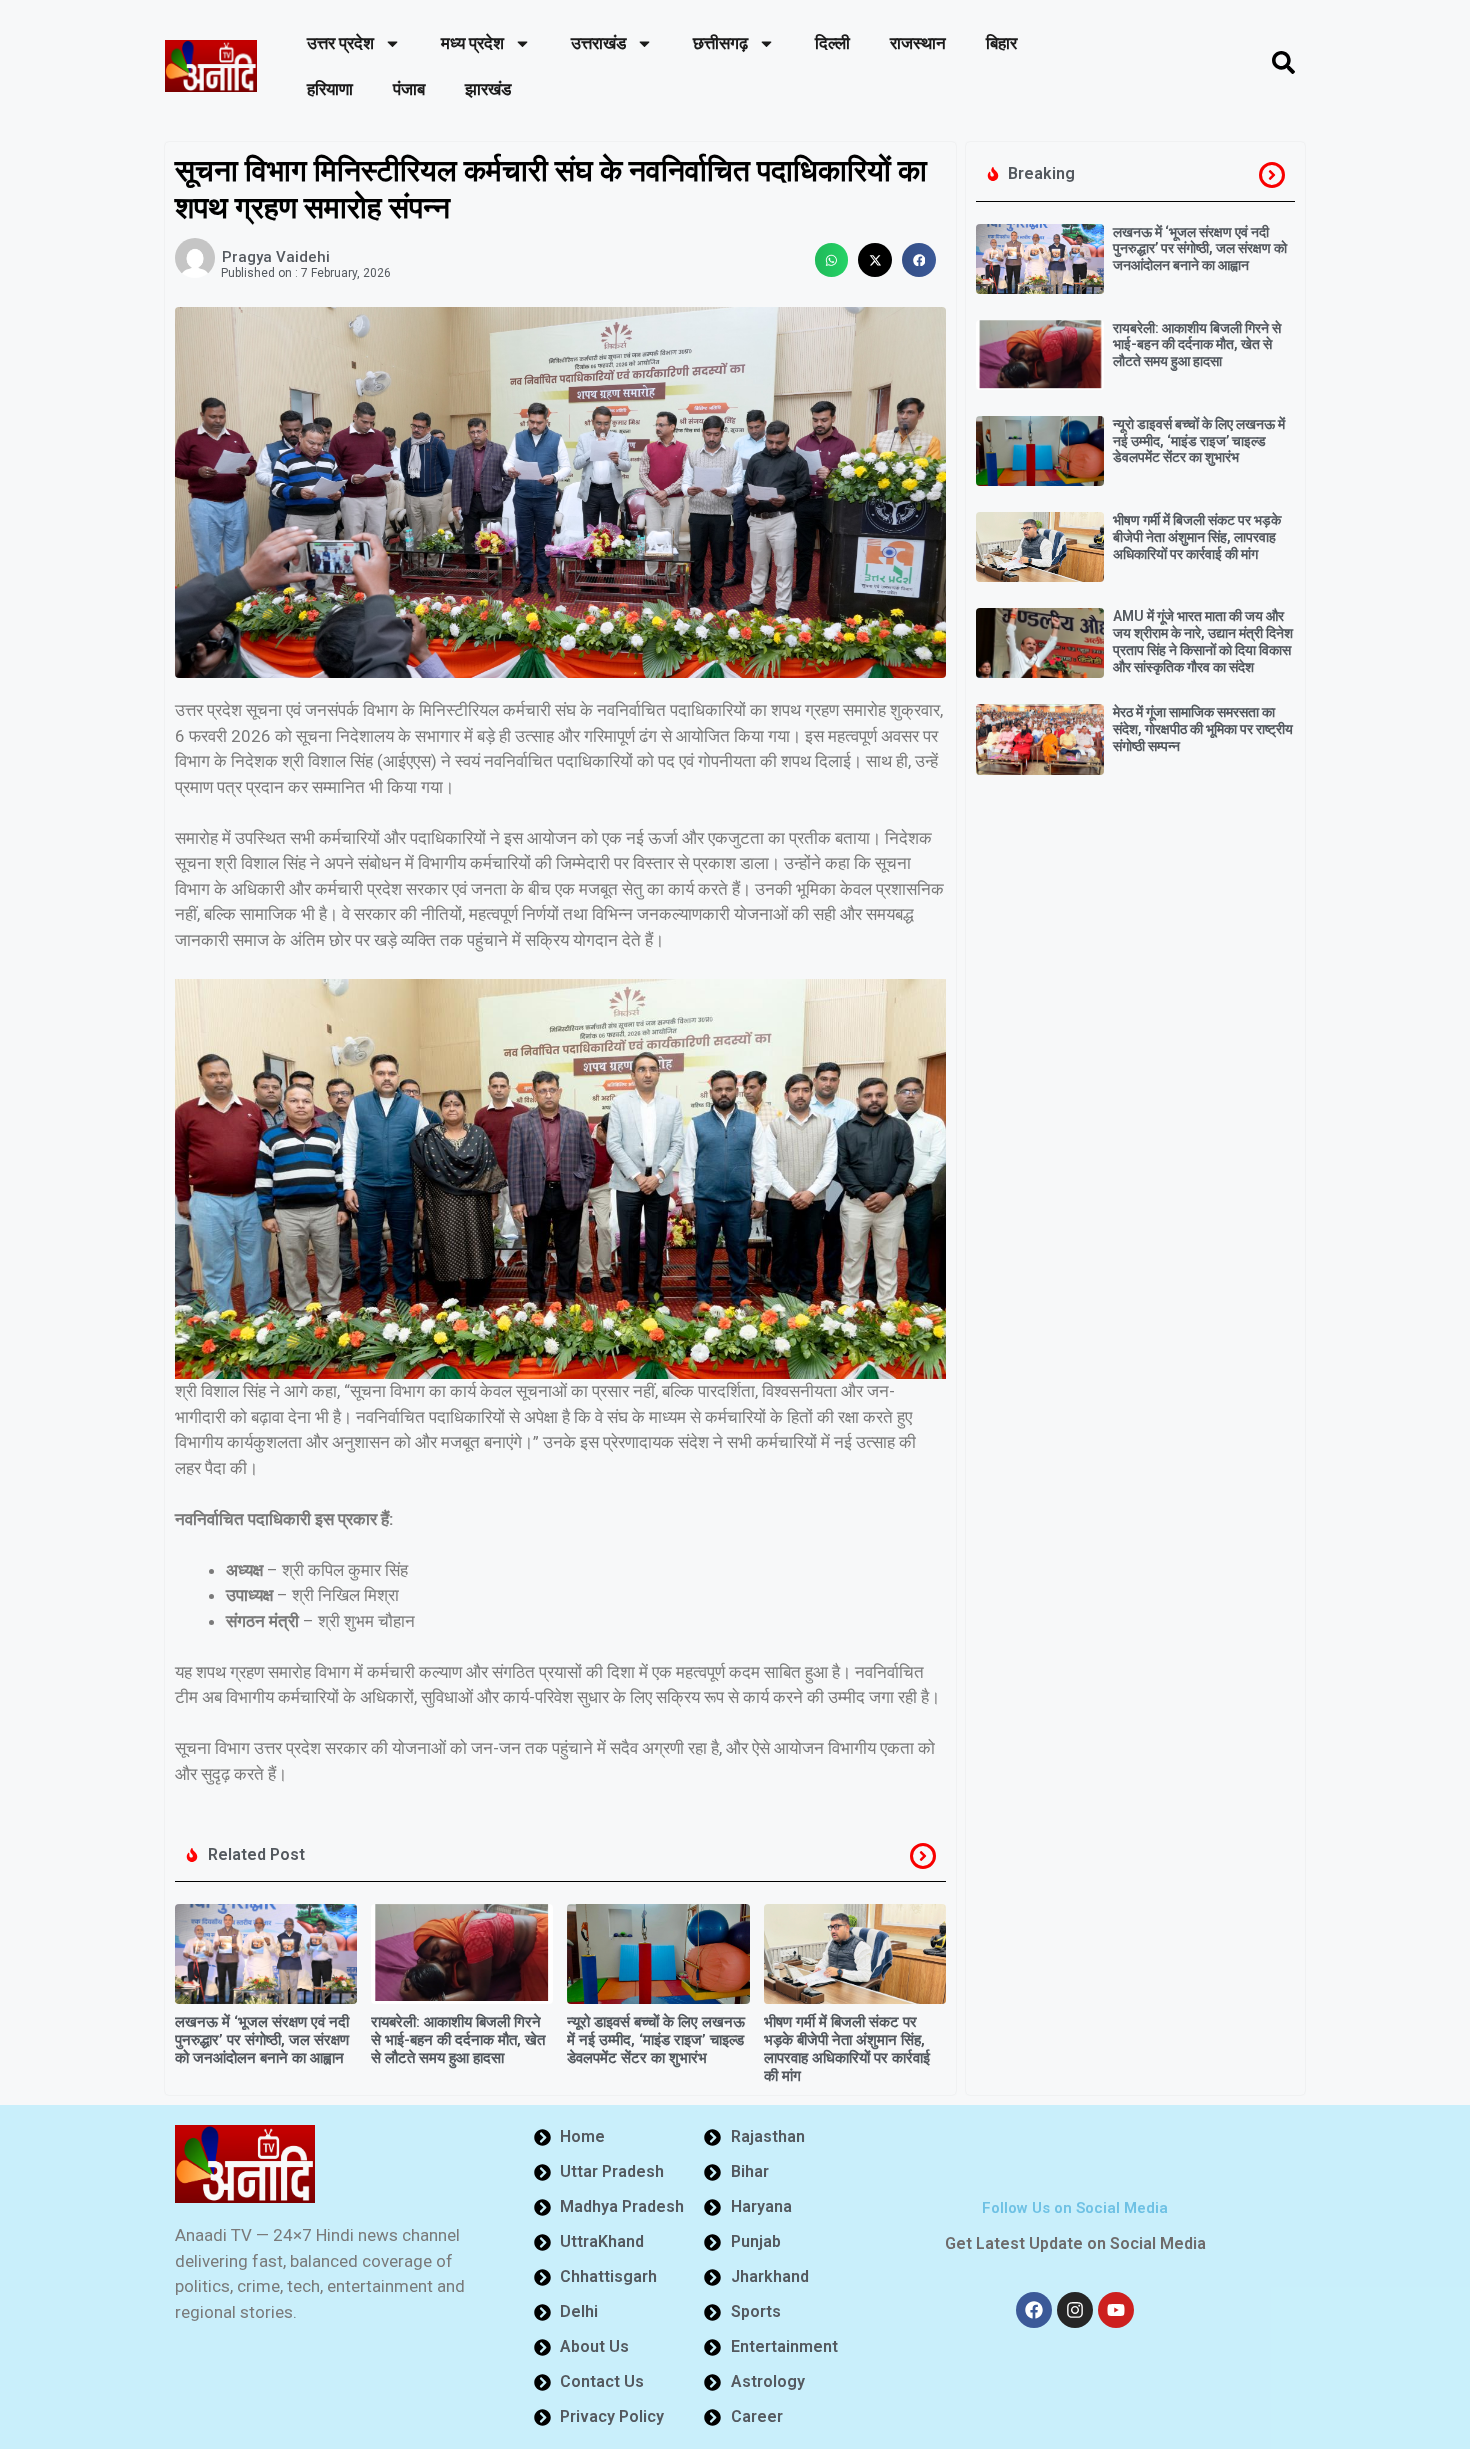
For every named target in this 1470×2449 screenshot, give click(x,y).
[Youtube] (1116, 2310)
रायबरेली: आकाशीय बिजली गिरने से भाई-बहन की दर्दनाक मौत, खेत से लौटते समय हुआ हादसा (458, 2040)
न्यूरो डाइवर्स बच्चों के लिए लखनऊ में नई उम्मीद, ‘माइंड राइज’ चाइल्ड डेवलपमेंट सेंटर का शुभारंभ (656, 2040)
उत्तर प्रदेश (340, 43)
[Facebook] (1034, 2310)
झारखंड (488, 89)
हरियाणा (330, 89)
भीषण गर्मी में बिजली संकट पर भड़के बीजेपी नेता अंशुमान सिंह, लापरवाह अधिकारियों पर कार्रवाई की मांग (847, 2049)
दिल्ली (832, 43)
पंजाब (409, 89)
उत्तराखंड (598, 43)
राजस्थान (918, 43)
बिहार (1001, 43)
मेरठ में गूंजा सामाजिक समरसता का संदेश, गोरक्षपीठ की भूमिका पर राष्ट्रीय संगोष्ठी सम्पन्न (1203, 729)
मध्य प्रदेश (472, 43)
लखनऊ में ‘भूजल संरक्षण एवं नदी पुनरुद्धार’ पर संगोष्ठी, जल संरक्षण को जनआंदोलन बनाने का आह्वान (262, 2040)
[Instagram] (1075, 2310)
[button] (832, 260)
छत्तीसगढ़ (720, 43)
